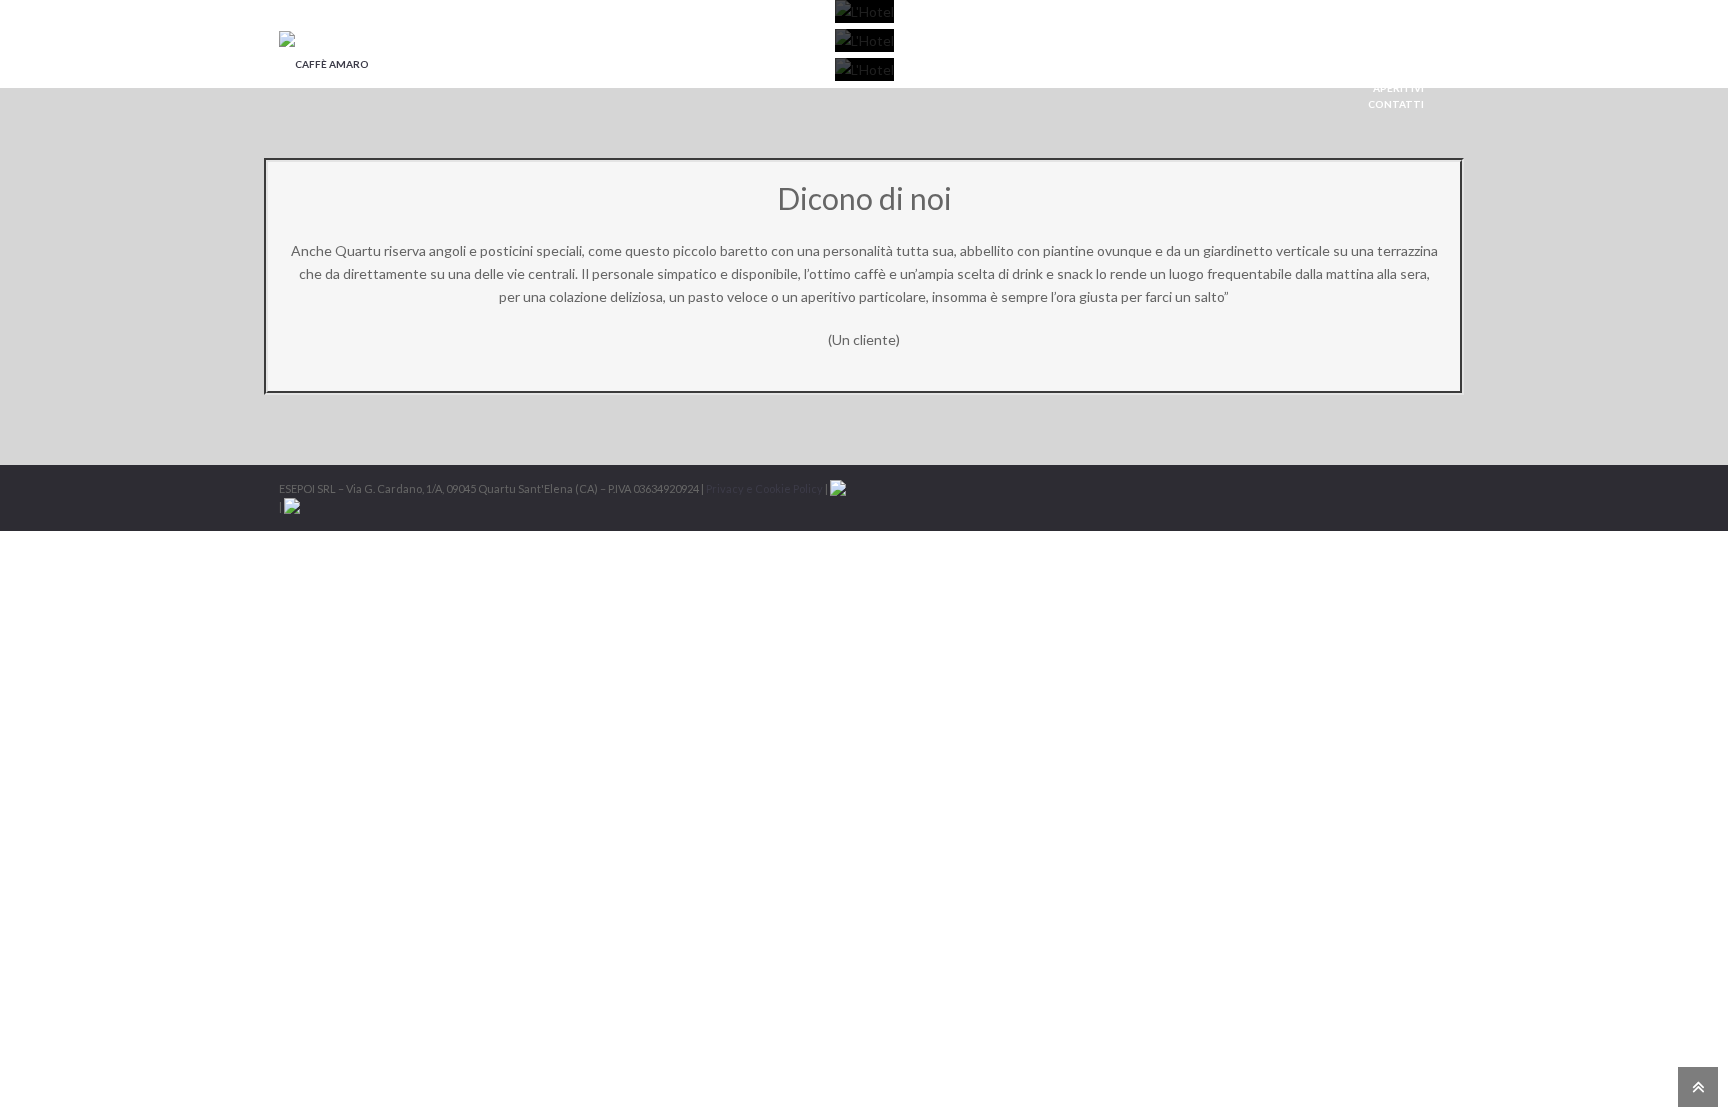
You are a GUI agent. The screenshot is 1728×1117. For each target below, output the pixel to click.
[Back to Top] (1695, 1085)
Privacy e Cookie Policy (764, 488)
